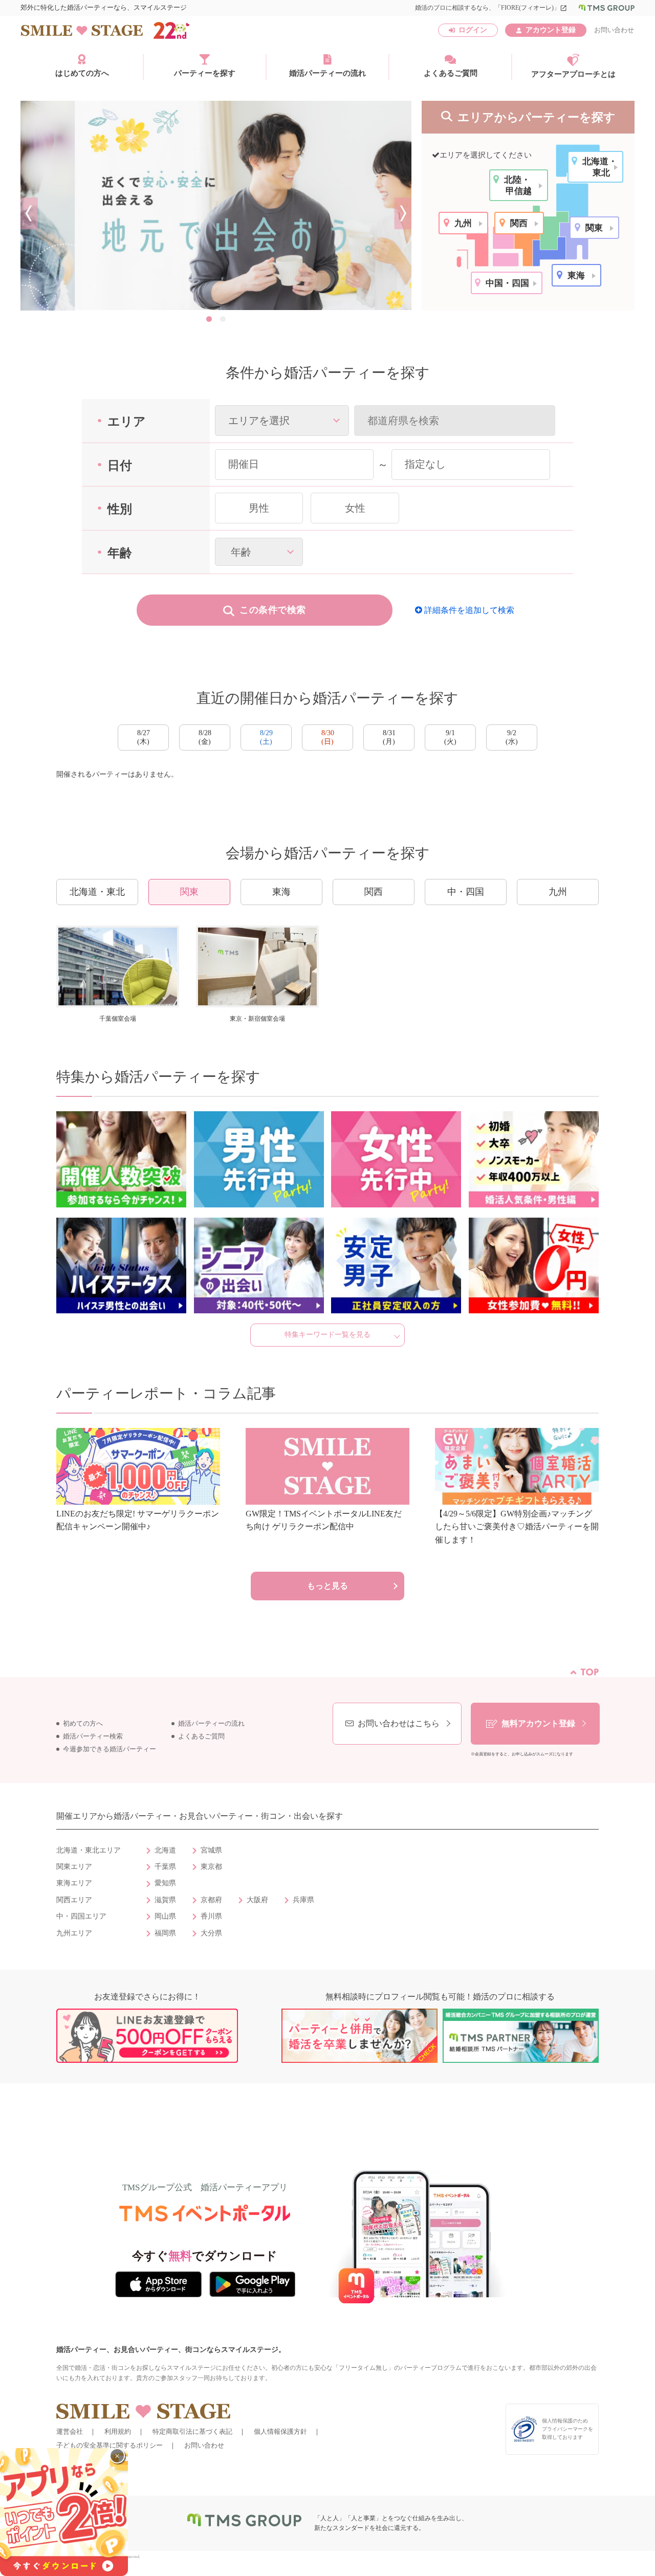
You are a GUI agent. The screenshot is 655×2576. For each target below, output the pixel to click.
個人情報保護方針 (280, 2431)
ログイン (473, 30)
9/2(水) (512, 737)
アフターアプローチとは (573, 74)
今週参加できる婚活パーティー (110, 1749)
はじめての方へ (82, 73)
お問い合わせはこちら (399, 1723)
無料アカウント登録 (538, 1723)
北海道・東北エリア (89, 1850)
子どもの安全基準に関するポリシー (110, 2445)
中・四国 (466, 892)
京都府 (211, 1900)
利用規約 (118, 2431)
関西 (374, 892)
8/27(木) (144, 737)
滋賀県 (165, 1900)
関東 (189, 892)
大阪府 (257, 1900)
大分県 (211, 1933)
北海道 (165, 1850)
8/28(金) (205, 737)
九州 (558, 892)
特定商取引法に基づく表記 (192, 2431)
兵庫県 (303, 1900)
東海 (281, 892)
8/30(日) (328, 737)
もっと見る (327, 1586)
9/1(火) (450, 737)
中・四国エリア (81, 1916)
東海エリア (74, 1883)
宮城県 (211, 1850)
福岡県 (165, 1933)
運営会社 (70, 2431)
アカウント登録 (551, 30)
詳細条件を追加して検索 (468, 610)
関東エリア (74, 1867)
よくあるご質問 (451, 73)
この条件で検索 (273, 610)
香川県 (211, 1916)
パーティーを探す (205, 73)
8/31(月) (389, 737)
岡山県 (165, 1916)
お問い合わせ (614, 30)
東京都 (211, 1867)
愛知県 (165, 1883)
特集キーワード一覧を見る (327, 1335)
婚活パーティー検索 (93, 1736)
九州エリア (74, 1933)
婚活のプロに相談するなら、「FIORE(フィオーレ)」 (491, 8)
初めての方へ (83, 1724)
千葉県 (165, 1867)
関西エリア (74, 1900)
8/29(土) (266, 737)
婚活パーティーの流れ (327, 73)
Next (403, 213)
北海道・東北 (97, 892)
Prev (29, 213)
